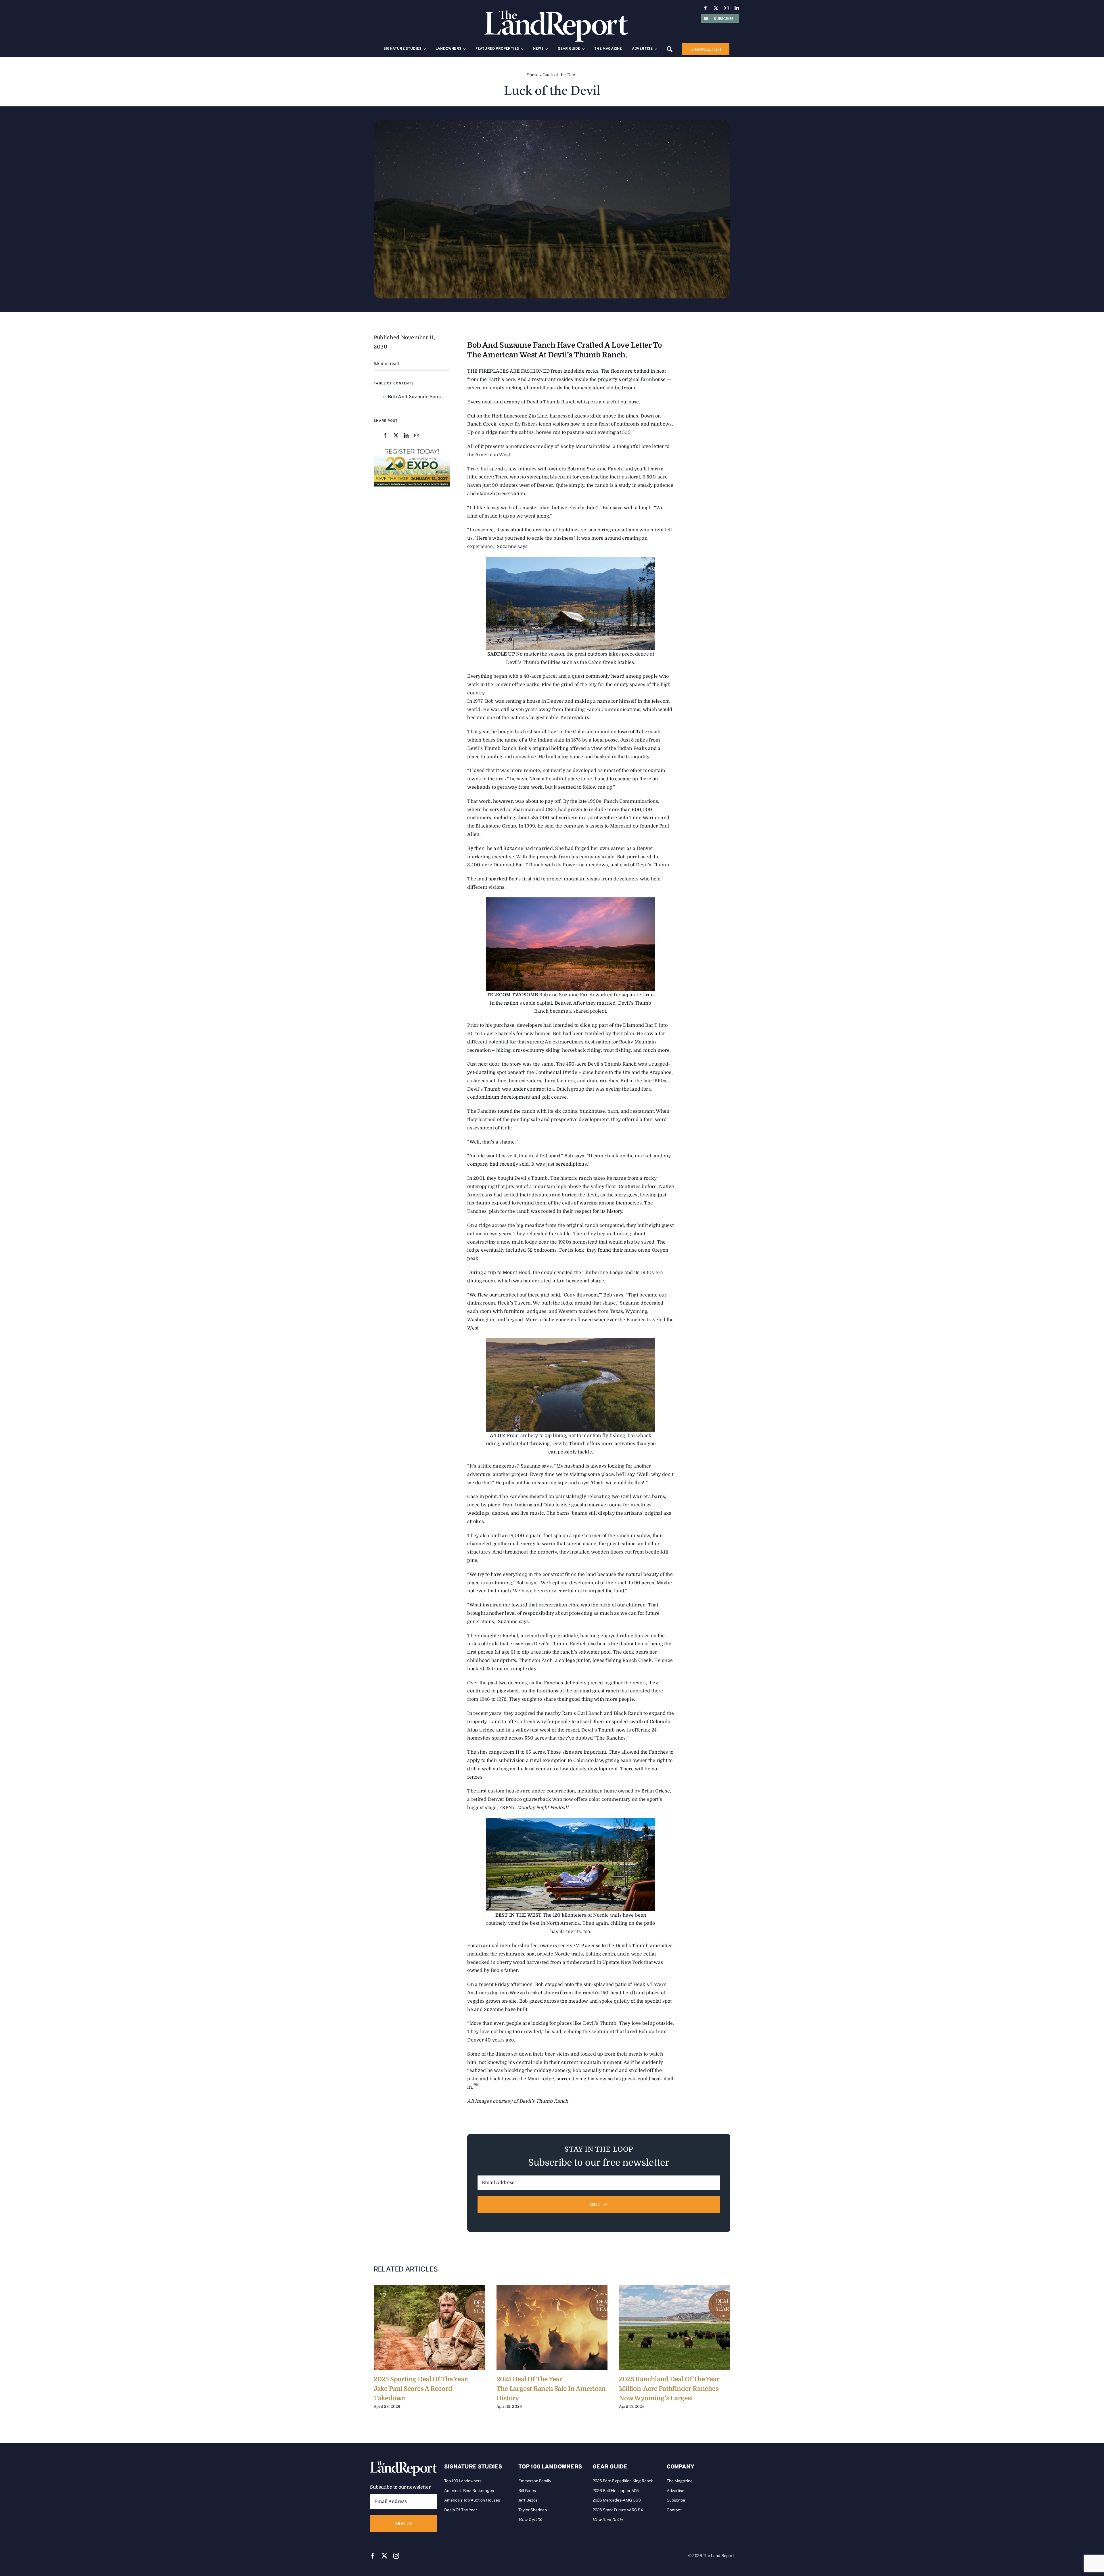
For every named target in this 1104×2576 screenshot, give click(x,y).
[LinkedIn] (406, 436)
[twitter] (716, 8)
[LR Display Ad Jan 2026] (412, 449)
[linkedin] (737, 8)
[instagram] (726, 8)
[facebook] (706, 8)
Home (532, 75)
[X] (396, 436)
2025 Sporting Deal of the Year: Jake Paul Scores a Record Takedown (421, 2389)
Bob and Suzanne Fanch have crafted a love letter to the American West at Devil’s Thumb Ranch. (419, 397)
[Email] (417, 436)
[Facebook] (385, 436)
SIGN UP (599, 2205)
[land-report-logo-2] (556, 13)
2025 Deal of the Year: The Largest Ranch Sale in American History (551, 2389)
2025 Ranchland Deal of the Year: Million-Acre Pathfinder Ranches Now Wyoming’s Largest (670, 2389)
